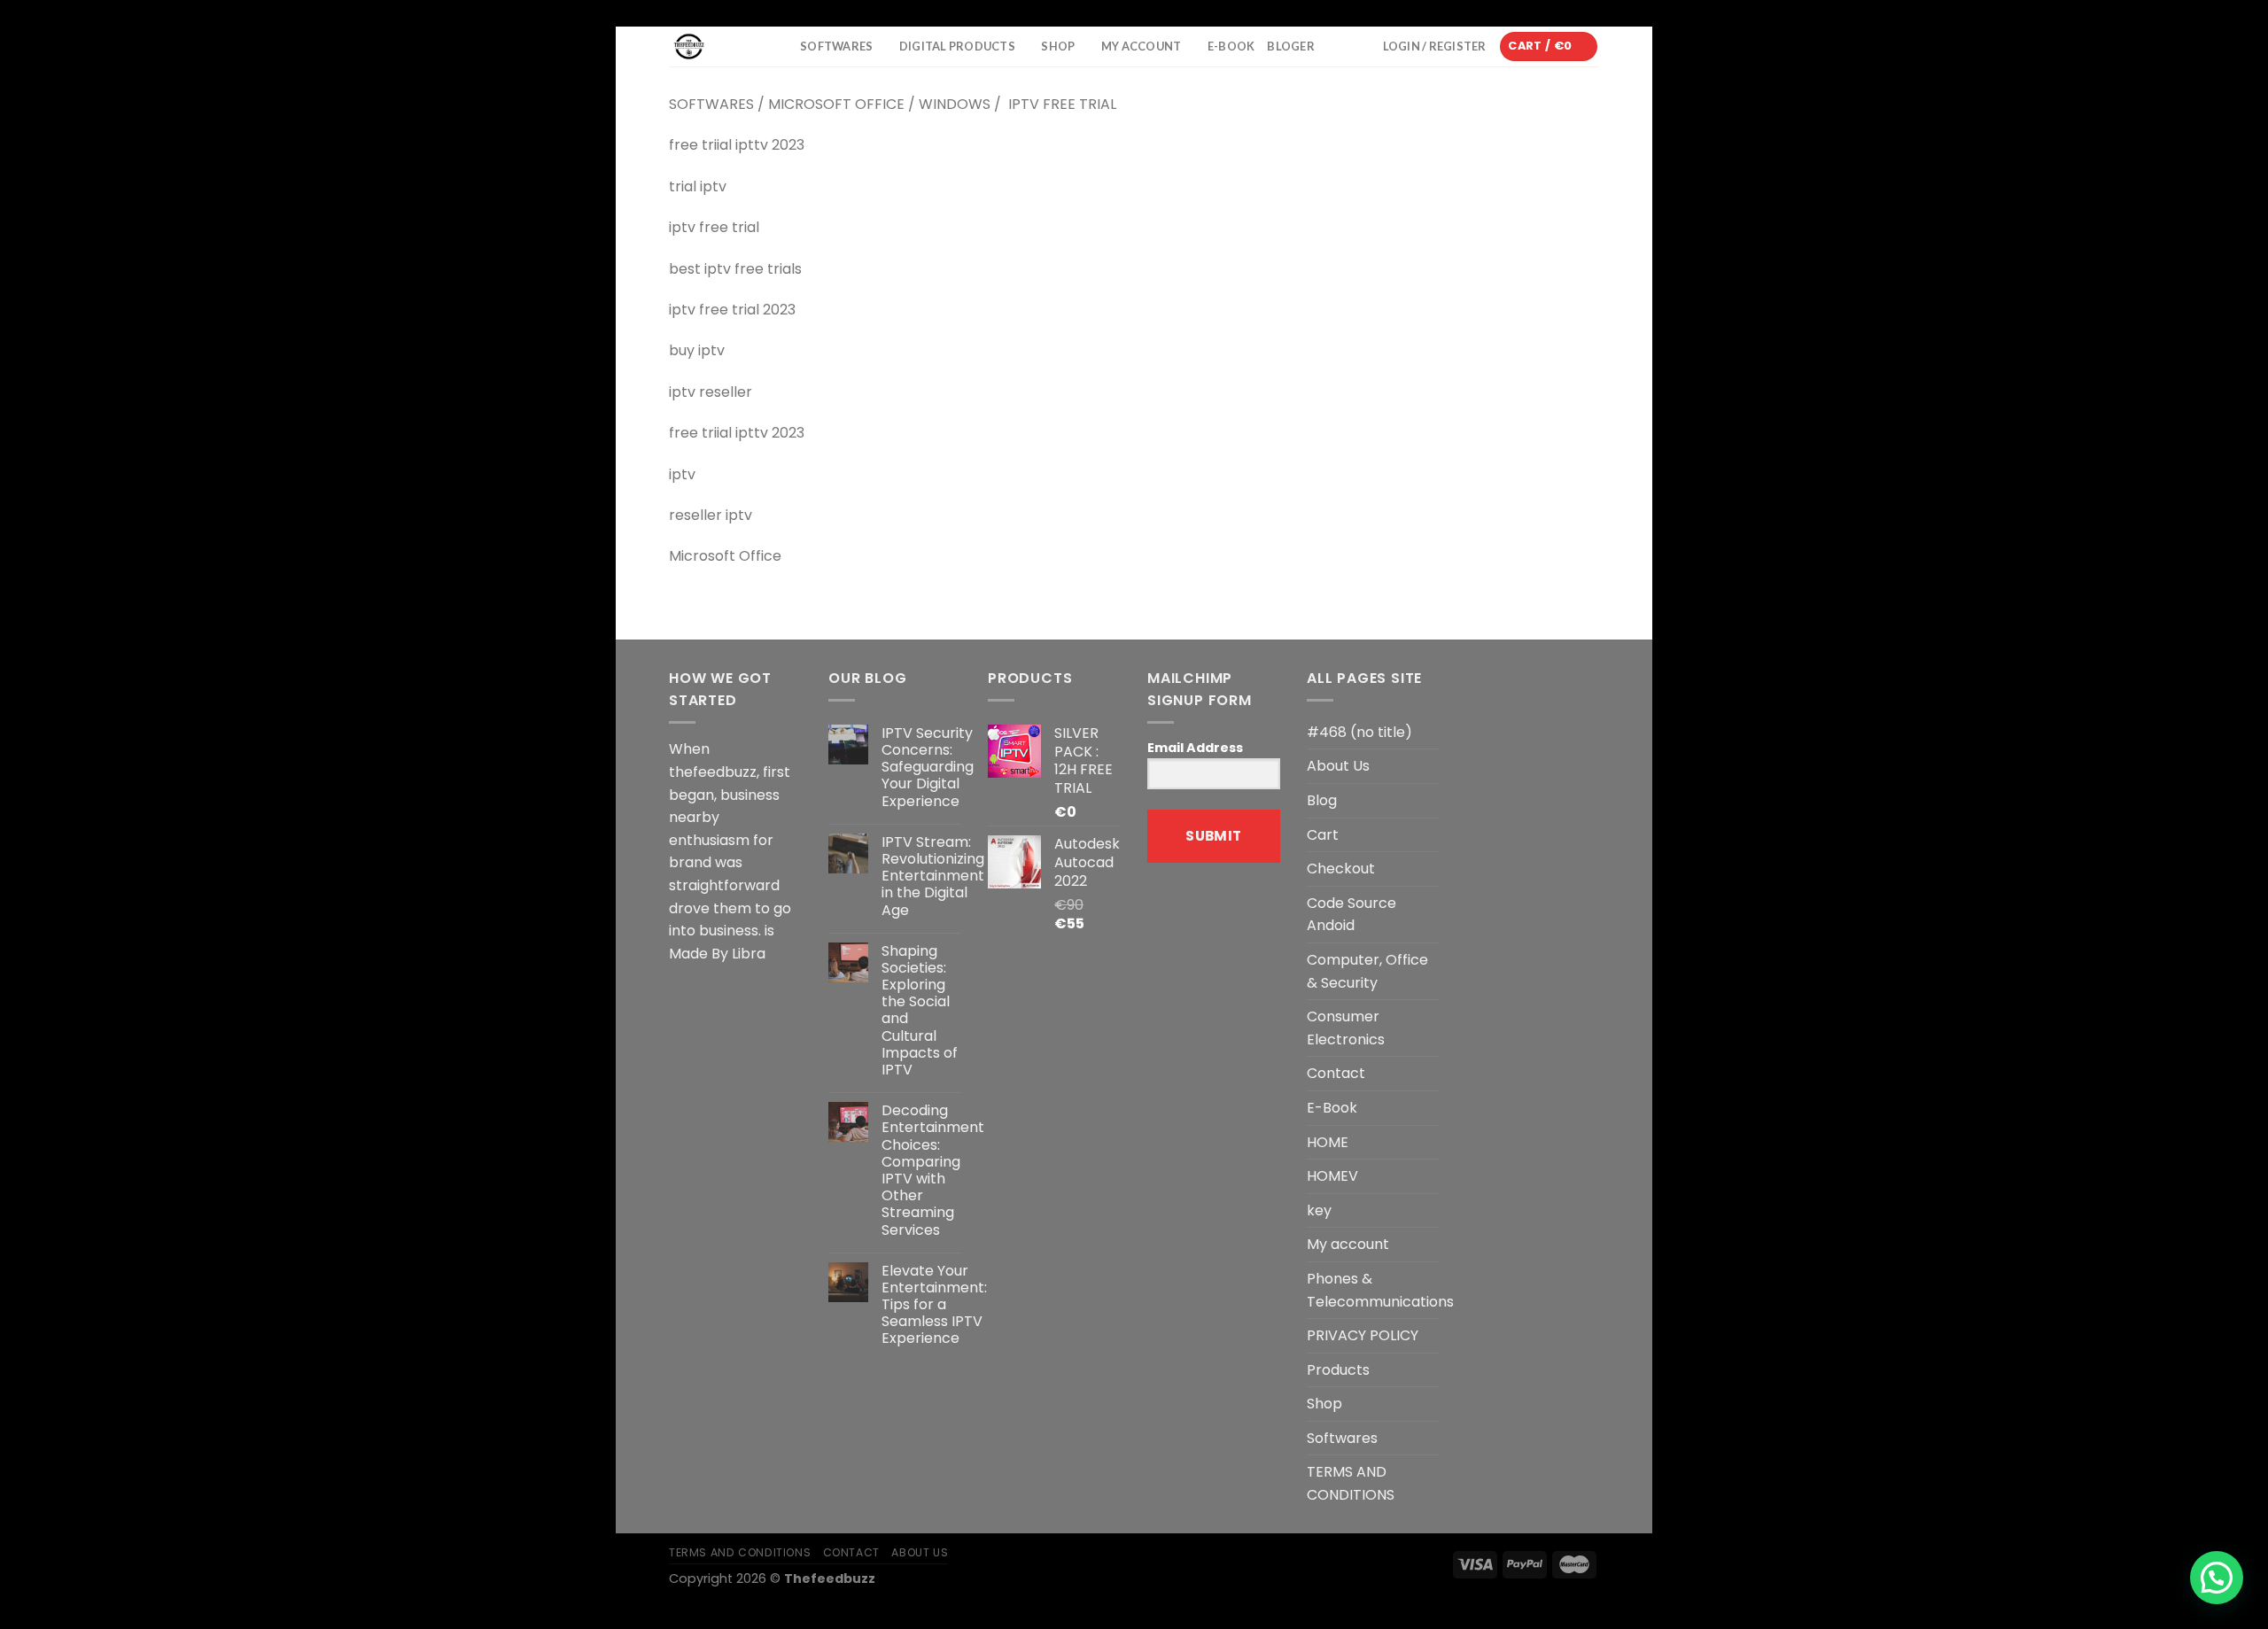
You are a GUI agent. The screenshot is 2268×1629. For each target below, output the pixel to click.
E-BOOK (1231, 46)
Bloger (1291, 46)
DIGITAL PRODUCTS (957, 46)
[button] (2217, 1578)
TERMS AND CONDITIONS (1351, 1483)
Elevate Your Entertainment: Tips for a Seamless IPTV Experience (934, 1305)
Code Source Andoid (1351, 915)
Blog (1322, 800)
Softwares (836, 46)
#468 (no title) (1359, 732)
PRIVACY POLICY (1363, 1335)
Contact (1336, 1073)
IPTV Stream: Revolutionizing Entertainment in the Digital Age (933, 876)
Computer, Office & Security (1367, 971)
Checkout (1341, 869)
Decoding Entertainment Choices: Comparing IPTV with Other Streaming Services (933, 1170)
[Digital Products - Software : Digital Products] (708, 47)
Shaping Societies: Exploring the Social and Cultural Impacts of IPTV (920, 1011)
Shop (1324, 1404)
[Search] (781, 47)
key (1319, 1210)
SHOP (1058, 46)
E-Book (1332, 1108)
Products (1338, 1370)
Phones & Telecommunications (1380, 1290)
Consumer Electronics (1346, 1028)
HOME (1328, 1142)
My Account (1142, 46)
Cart (1323, 835)
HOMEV (1332, 1176)
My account (1348, 1244)
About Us (1338, 766)
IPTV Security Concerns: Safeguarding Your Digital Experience (928, 767)
